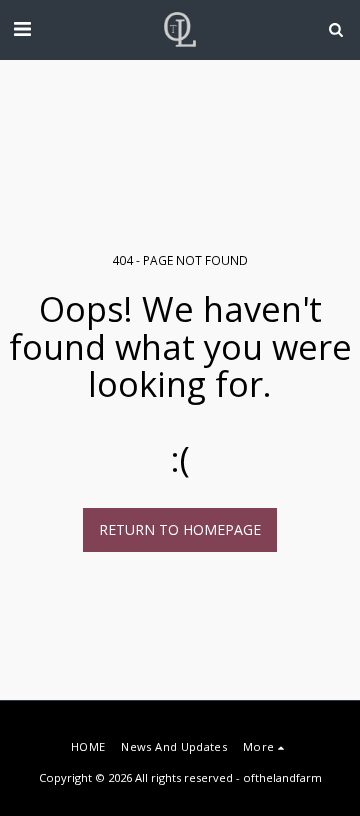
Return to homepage (180, 529)
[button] (22, 28)
